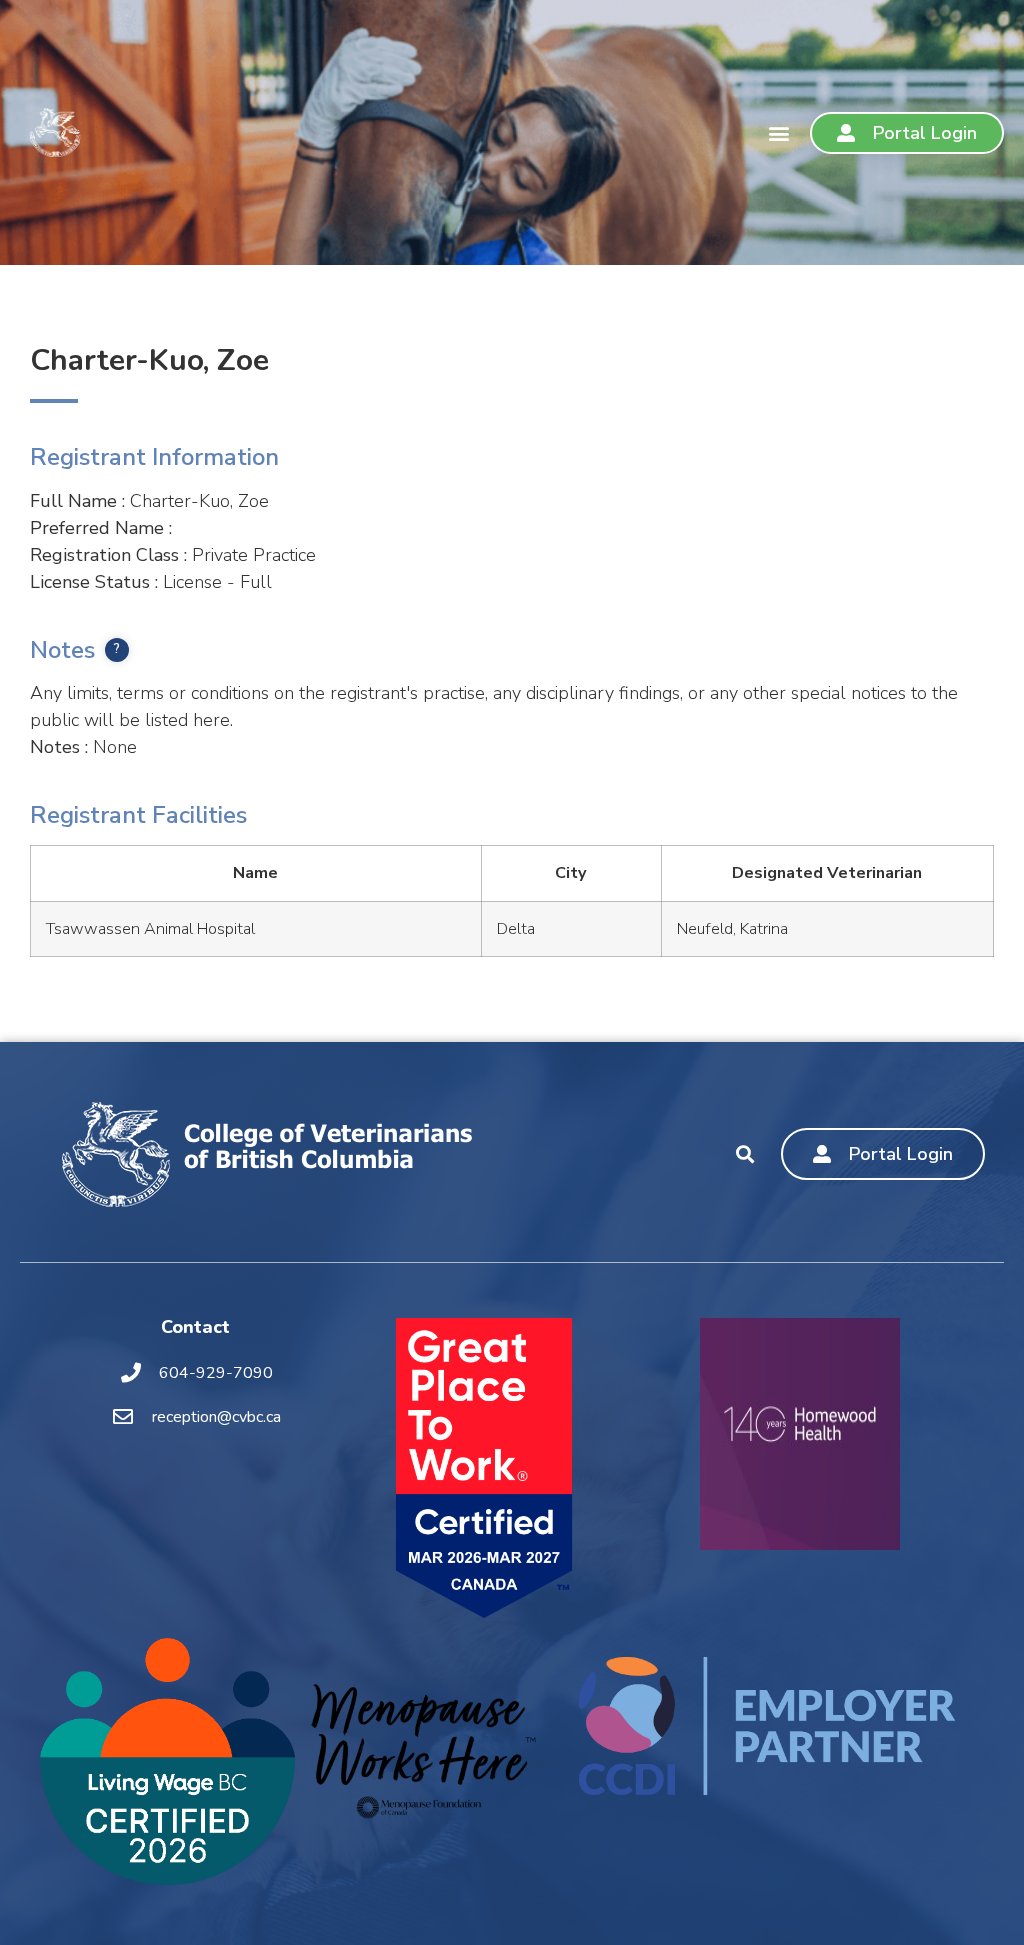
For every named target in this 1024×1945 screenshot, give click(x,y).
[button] (778, 132)
